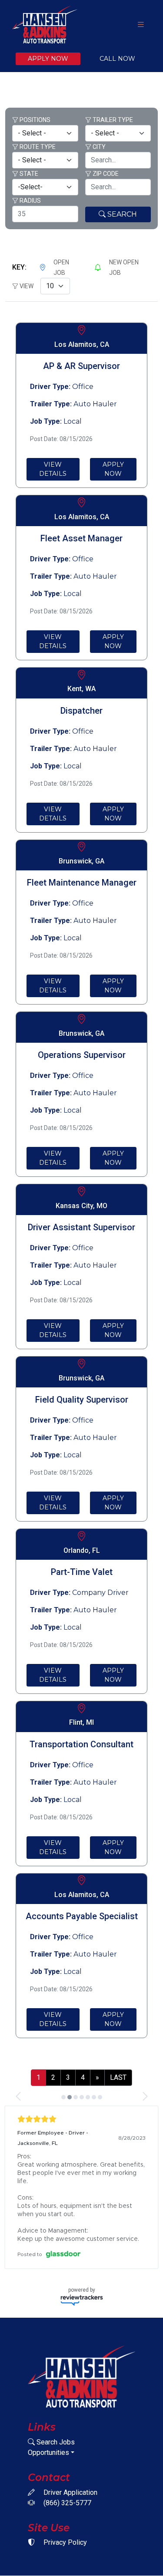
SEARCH (121, 214)
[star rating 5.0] (81, 2119)
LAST (118, 2077)
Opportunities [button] (48, 2452)
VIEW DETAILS (53, 469)
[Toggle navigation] (141, 25)
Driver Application (70, 2492)
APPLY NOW (48, 59)
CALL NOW (117, 59)
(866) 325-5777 (67, 2503)
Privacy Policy (64, 2542)
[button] (19, 2096)
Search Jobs (55, 2442)
